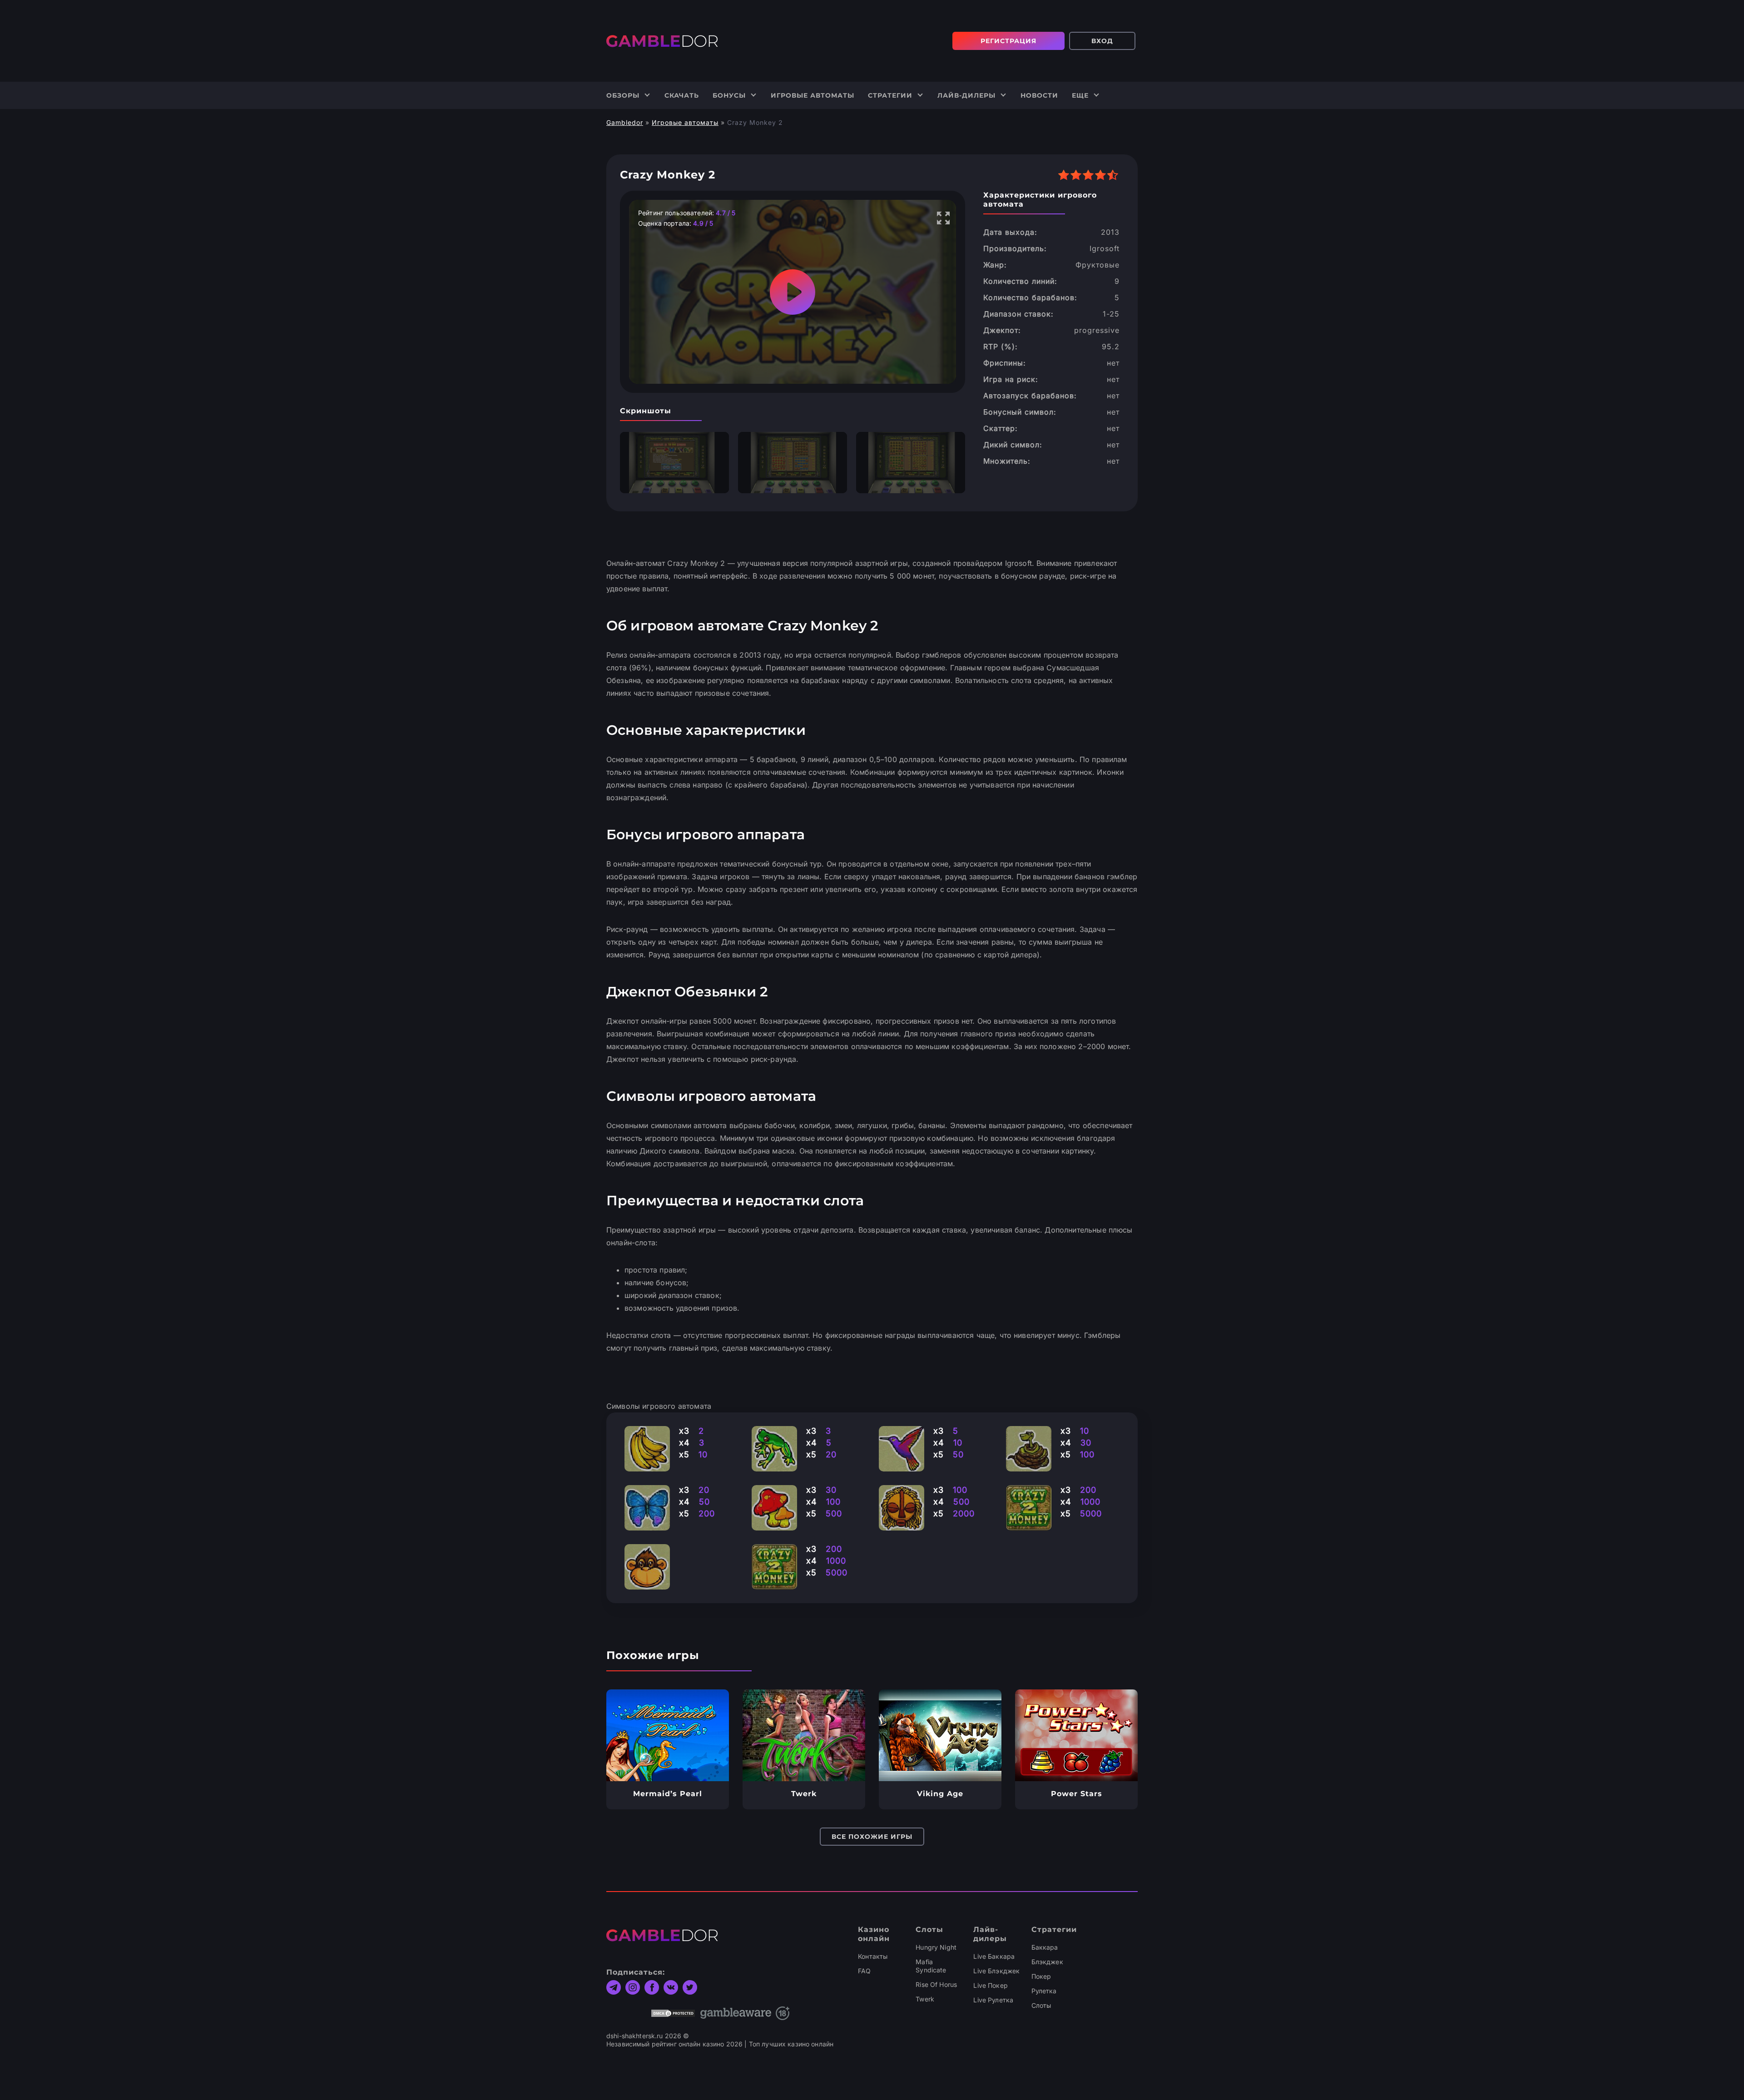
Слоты (1041, 2005)
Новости (1039, 95)
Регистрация (1008, 41)
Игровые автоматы (813, 95)
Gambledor (625, 122)
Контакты (873, 1956)
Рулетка (1044, 1991)
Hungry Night (936, 1947)
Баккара (1045, 1947)
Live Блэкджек (996, 1971)
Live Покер (990, 1985)
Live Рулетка (993, 2000)
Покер (1041, 1976)
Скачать (682, 95)
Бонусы (729, 95)
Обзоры (623, 95)
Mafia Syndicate (931, 1966)
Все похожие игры (872, 1837)
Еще (1080, 95)
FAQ (864, 1971)
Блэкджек (1047, 1962)
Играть (668, 1735)
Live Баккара (994, 1956)
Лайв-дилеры (966, 95)
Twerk (925, 1999)
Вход (1102, 41)
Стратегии (890, 95)
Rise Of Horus (936, 1984)
